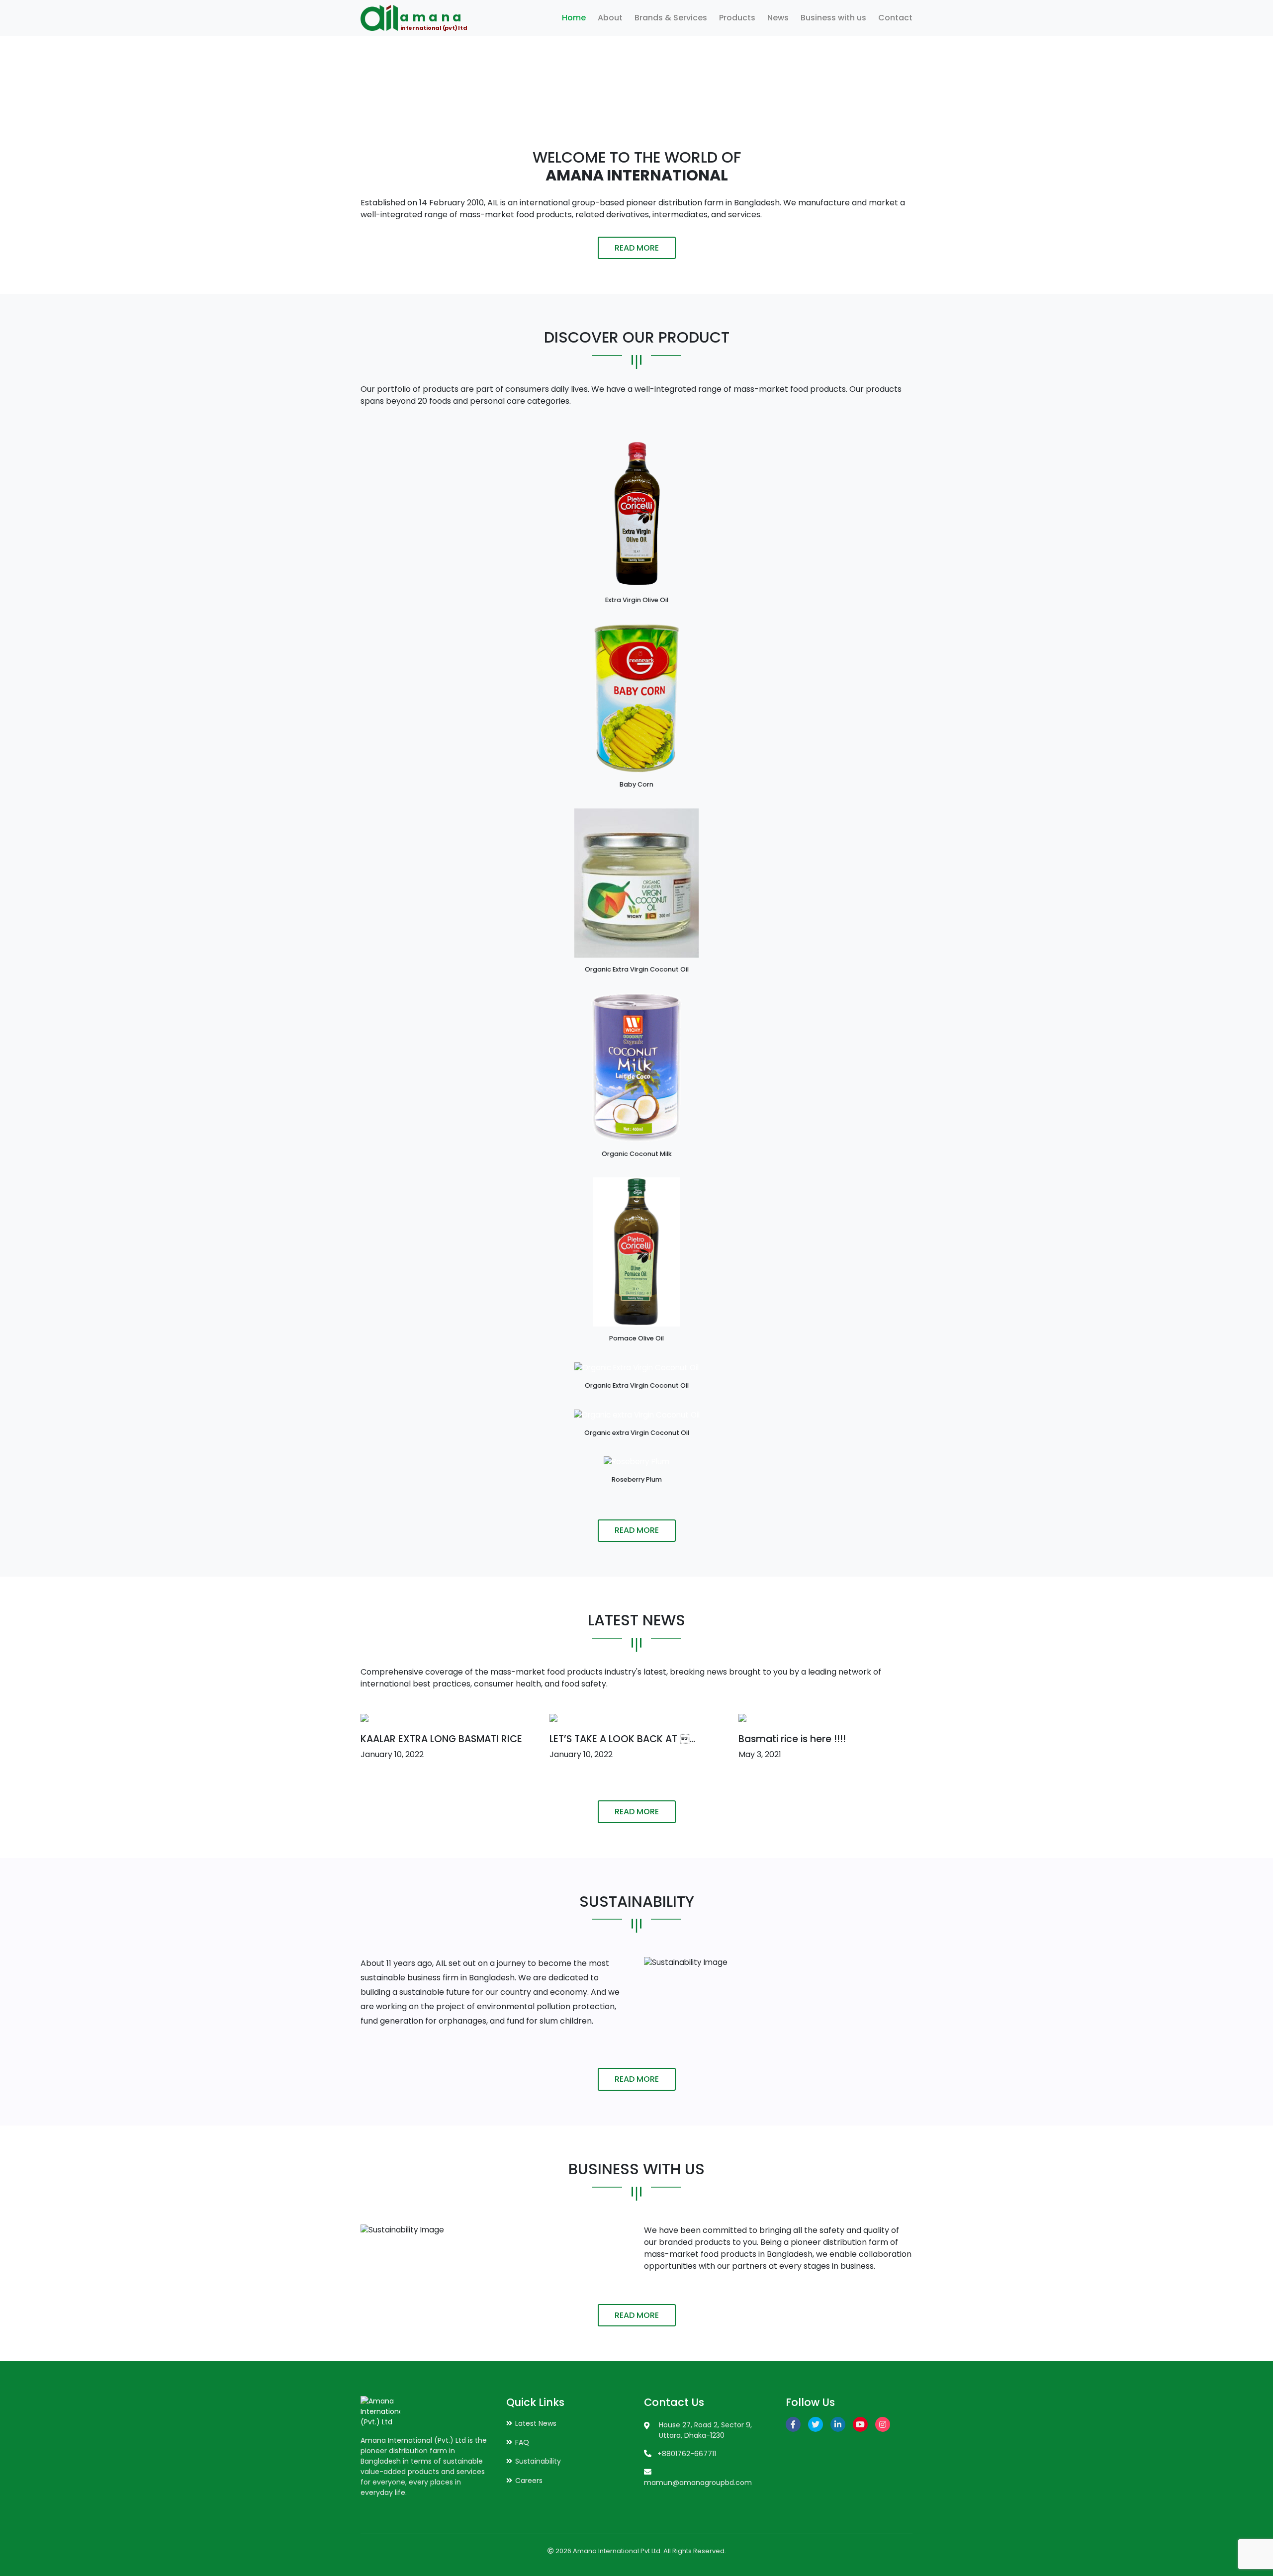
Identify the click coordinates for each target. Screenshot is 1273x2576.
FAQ (522, 2442)
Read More (637, 248)
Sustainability (538, 2461)
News (778, 18)
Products (737, 18)
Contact (895, 18)
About (610, 18)
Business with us (833, 18)
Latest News (536, 2423)
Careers (529, 2481)
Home (574, 18)
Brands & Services (671, 18)
